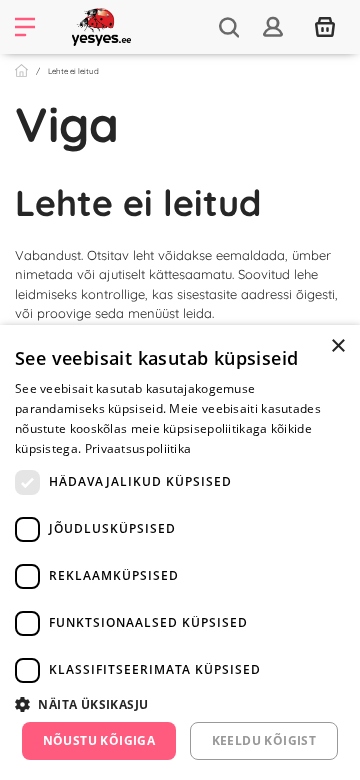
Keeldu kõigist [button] (264, 740)
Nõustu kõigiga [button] (99, 740)
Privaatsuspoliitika (138, 448)
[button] (180, 704)
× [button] (337, 346)
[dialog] (180, 552)
